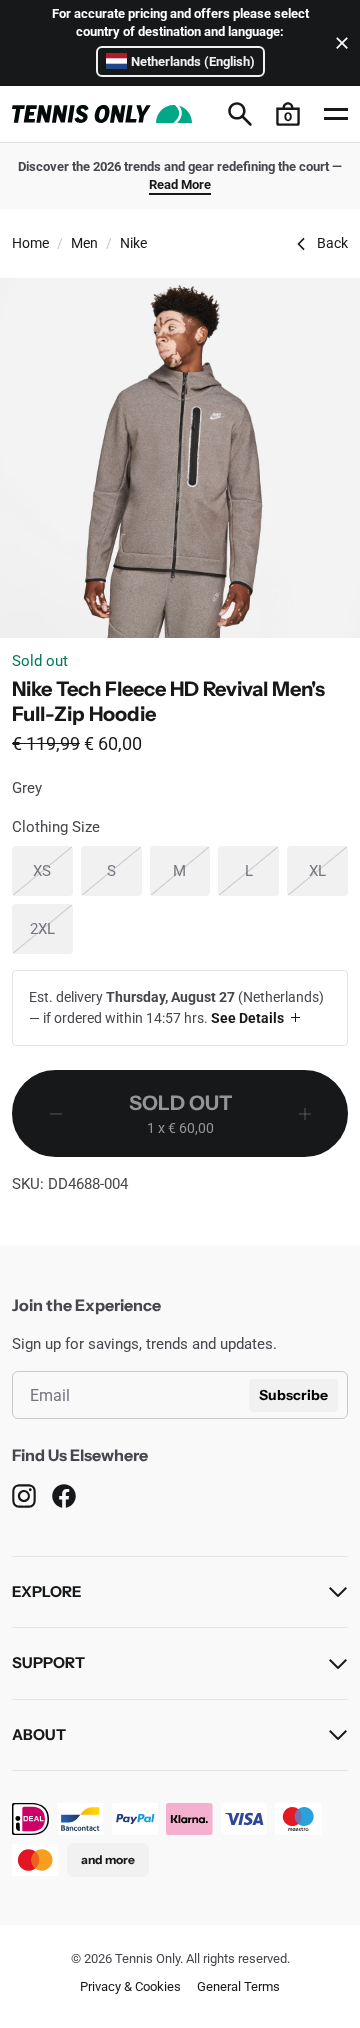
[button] (288, 114)
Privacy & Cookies (130, 1986)
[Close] (338, 43)
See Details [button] (247, 1018)
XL (328, 870)
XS (52, 870)
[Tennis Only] (102, 114)
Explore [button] (46, 1591)
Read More (180, 184)
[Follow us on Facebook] (64, 1496)
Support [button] (48, 1662)
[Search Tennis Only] (240, 114)
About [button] (39, 1734)
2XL (51, 928)
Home (30, 243)
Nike (133, 243)
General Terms (238, 1986)
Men (84, 243)
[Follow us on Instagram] (24, 1496)
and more (108, 1859)
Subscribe (293, 1395)
